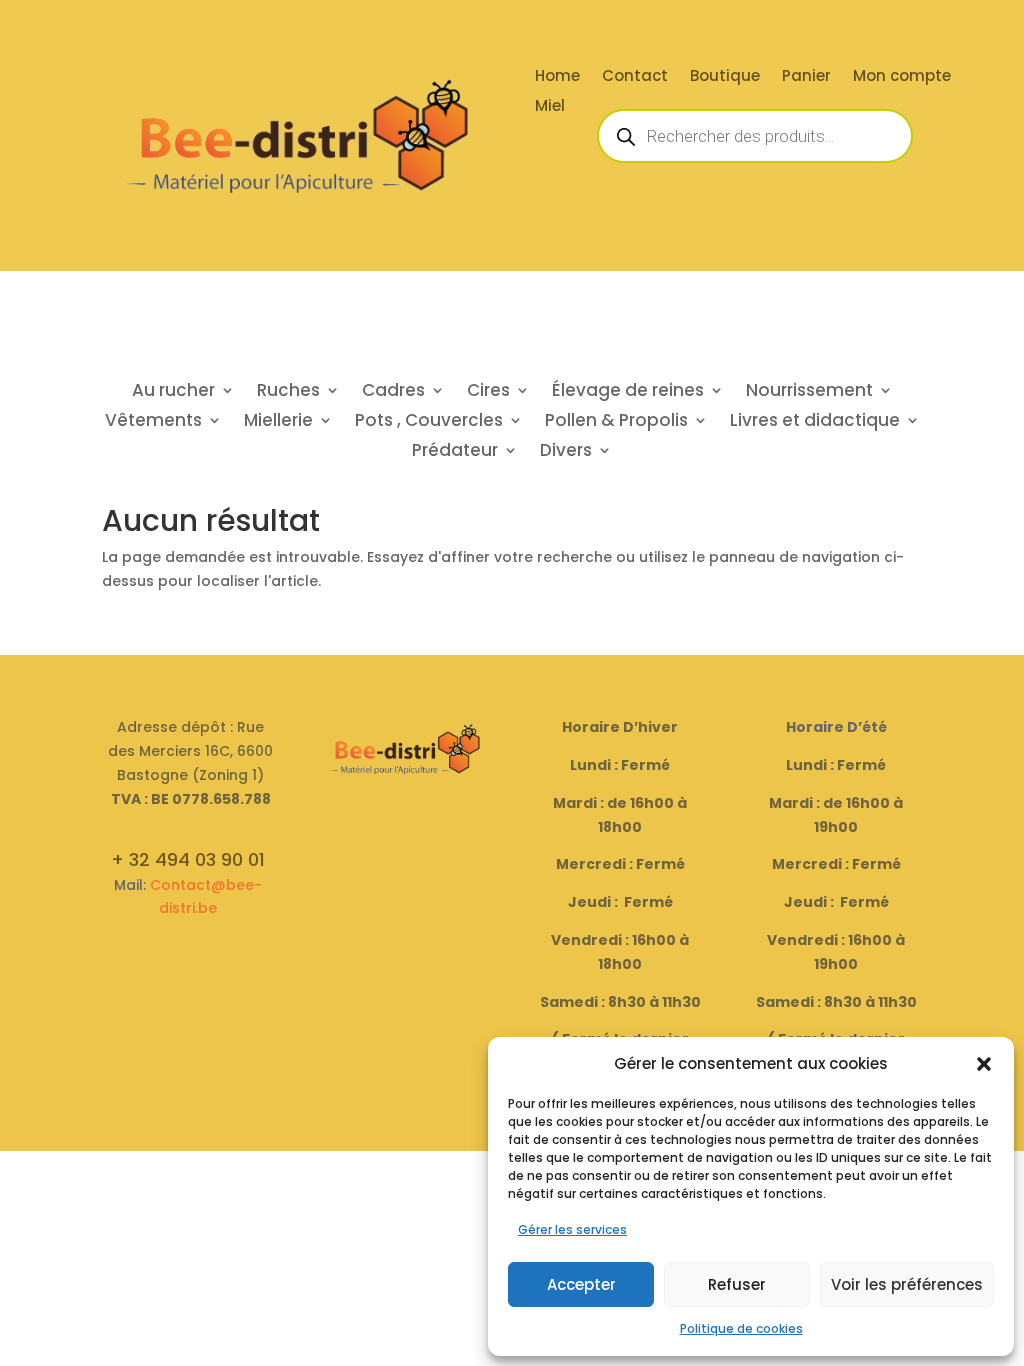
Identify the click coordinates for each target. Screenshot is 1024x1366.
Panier (806, 77)
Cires (488, 392)
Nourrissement (809, 392)
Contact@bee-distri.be (206, 897)
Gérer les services (572, 1229)
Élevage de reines (628, 392)
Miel (550, 107)
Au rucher (173, 392)
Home (557, 77)
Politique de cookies (741, 1328)
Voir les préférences (907, 1284)
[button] (984, 1064)
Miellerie (278, 422)
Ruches (288, 392)
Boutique (725, 77)
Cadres (393, 392)
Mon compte (902, 77)
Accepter (581, 1284)
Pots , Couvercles (429, 422)
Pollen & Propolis (616, 422)
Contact (635, 77)
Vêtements (153, 422)
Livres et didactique (815, 422)
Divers (566, 452)
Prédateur (455, 452)
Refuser (737, 1284)
